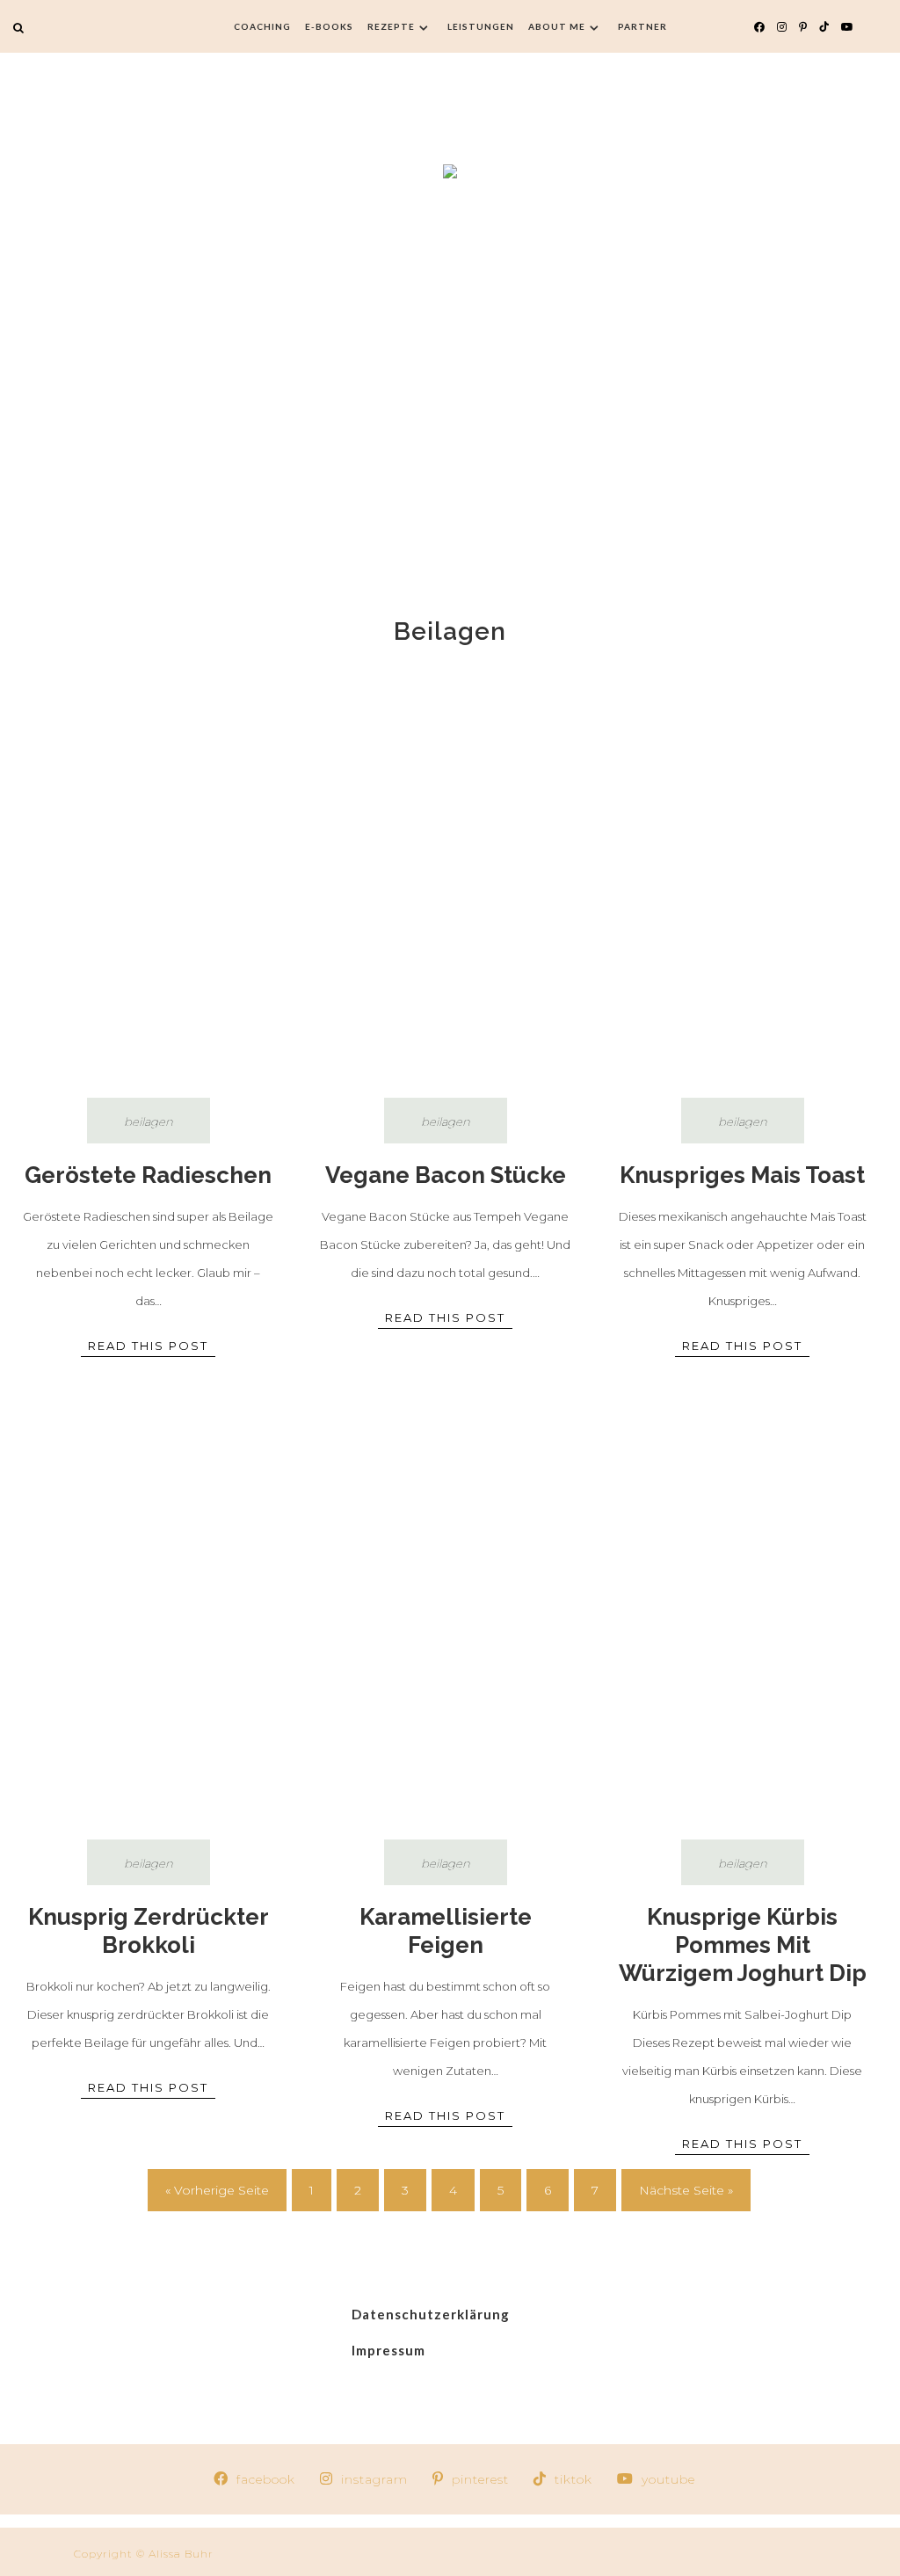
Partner (642, 26)
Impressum (388, 2350)
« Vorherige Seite (217, 2190)
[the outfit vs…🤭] (825, 2521)
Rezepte (391, 26)
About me (557, 26)
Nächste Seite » (686, 2190)
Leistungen (481, 26)
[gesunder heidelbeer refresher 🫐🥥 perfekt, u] (525, 2521)
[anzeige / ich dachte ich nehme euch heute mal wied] (375, 2521)
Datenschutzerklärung (431, 2314)
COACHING (262, 26)
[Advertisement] (450, 389)
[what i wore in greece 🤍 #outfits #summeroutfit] (75, 2521)
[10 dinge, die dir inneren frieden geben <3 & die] (225, 2521)
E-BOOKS (329, 26)
